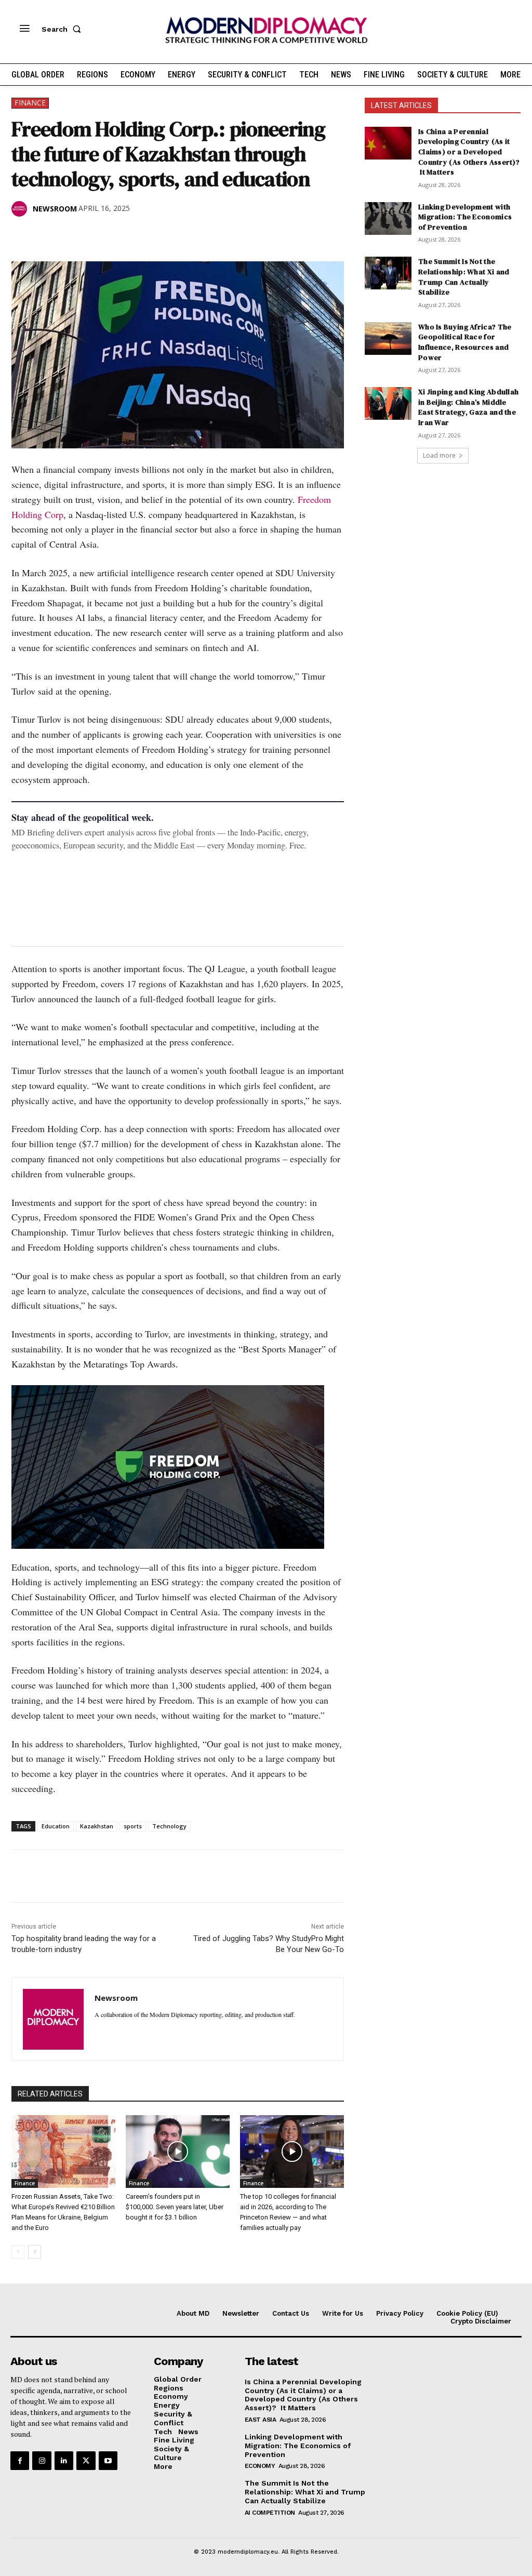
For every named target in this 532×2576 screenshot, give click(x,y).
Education (56, 1826)
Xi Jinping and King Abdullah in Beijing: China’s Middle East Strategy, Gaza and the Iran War (468, 407)
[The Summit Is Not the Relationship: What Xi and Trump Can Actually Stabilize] (388, 273)
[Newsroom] (21, 209)
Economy (260, 2466)
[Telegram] (141, 235)
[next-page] (35, 2252)
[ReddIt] (117, 235)
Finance (30, 103)
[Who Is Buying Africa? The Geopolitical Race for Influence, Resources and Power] (388, 338)
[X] (46, 235)
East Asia (261, 2420)
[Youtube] (108, 2461)
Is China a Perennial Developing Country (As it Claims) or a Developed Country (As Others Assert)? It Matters (469, 152)
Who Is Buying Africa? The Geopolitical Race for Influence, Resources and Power (465, 342)
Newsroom (55, 209)
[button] (63, 29)
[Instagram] (42, 2461)
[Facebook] (22, 235)
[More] (166, 235)
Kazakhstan (97, 1826)
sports (133, 1826)
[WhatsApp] (70, 235)
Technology (169, 1826)
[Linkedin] (94, 235)
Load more (439, 455)
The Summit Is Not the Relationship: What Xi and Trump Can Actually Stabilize (464, 277)
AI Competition (270, 2513)
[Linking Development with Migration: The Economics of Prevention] (388, 218)
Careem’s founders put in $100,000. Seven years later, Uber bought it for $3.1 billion (175, 2207)
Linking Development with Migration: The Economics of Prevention (465, 217)
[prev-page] (18, 2252)
